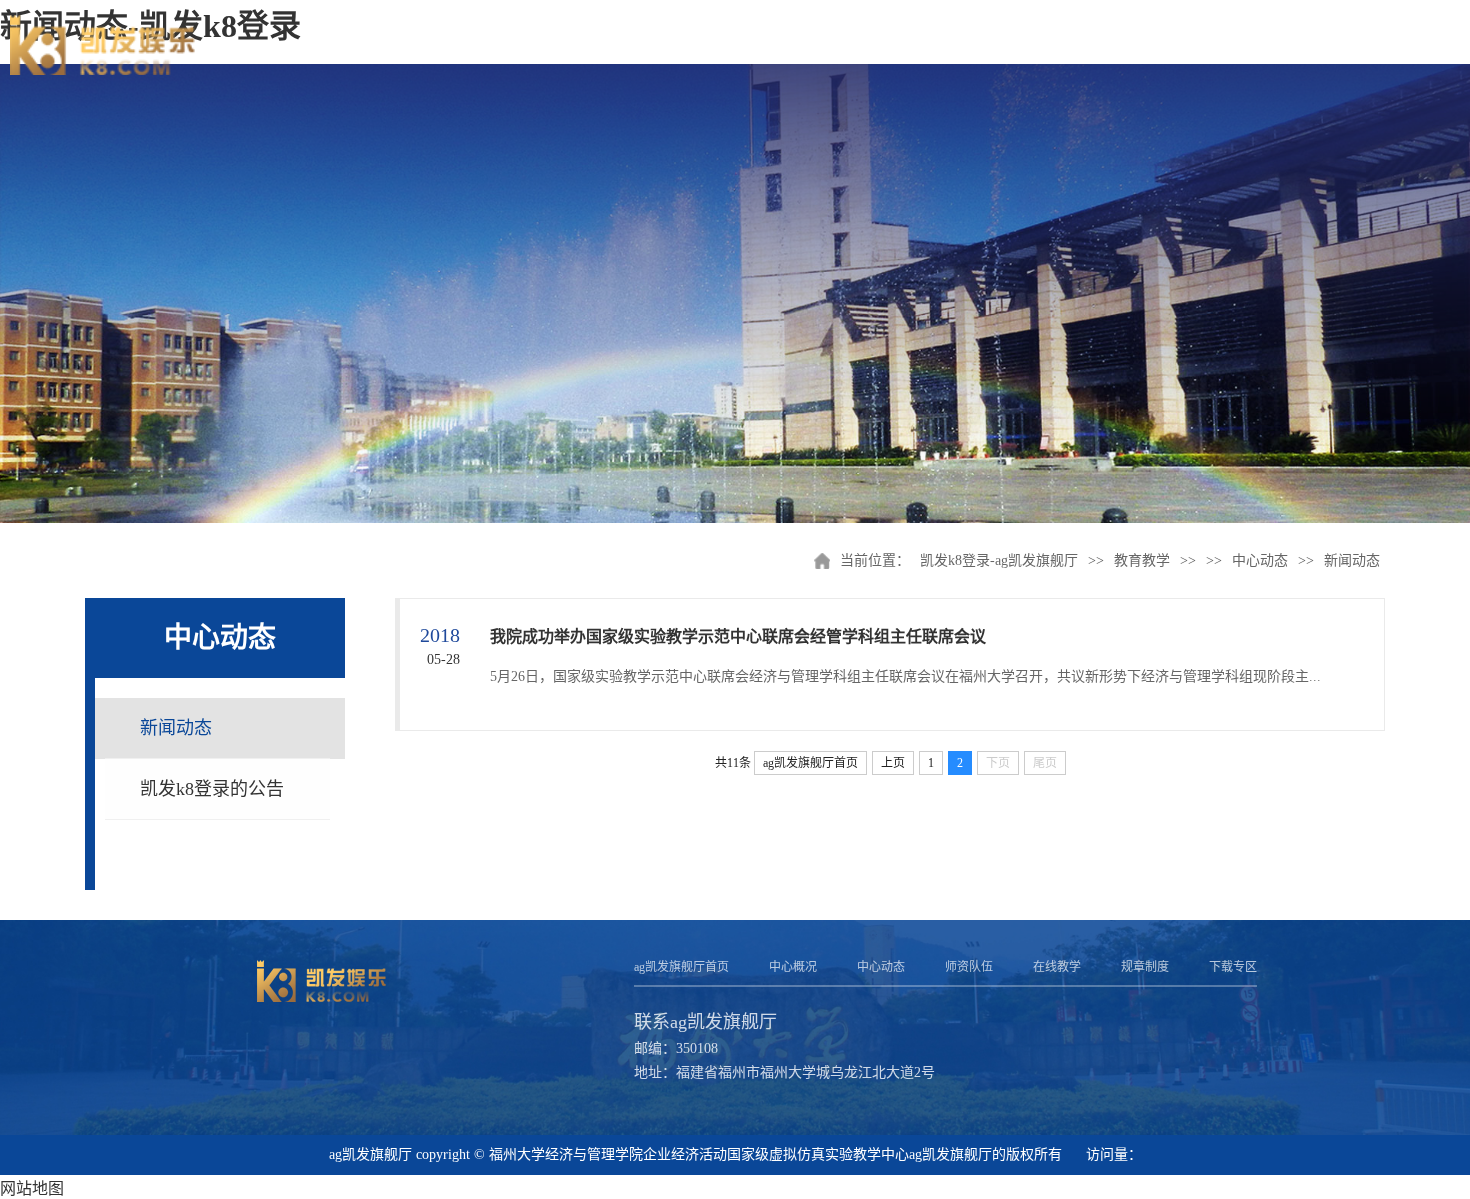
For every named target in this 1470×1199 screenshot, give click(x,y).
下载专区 (1233, 967)
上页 (893, 763)
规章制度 (1145, 967)
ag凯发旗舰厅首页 (810, 763)
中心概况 (793, 967)
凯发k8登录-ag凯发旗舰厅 (999, 560)
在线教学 (1057, 967)
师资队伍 (969, 967)
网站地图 (32, 1188)
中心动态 (1260, 560)
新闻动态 (1352, 560)
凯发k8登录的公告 (212, 789)
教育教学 (1142, 560)
